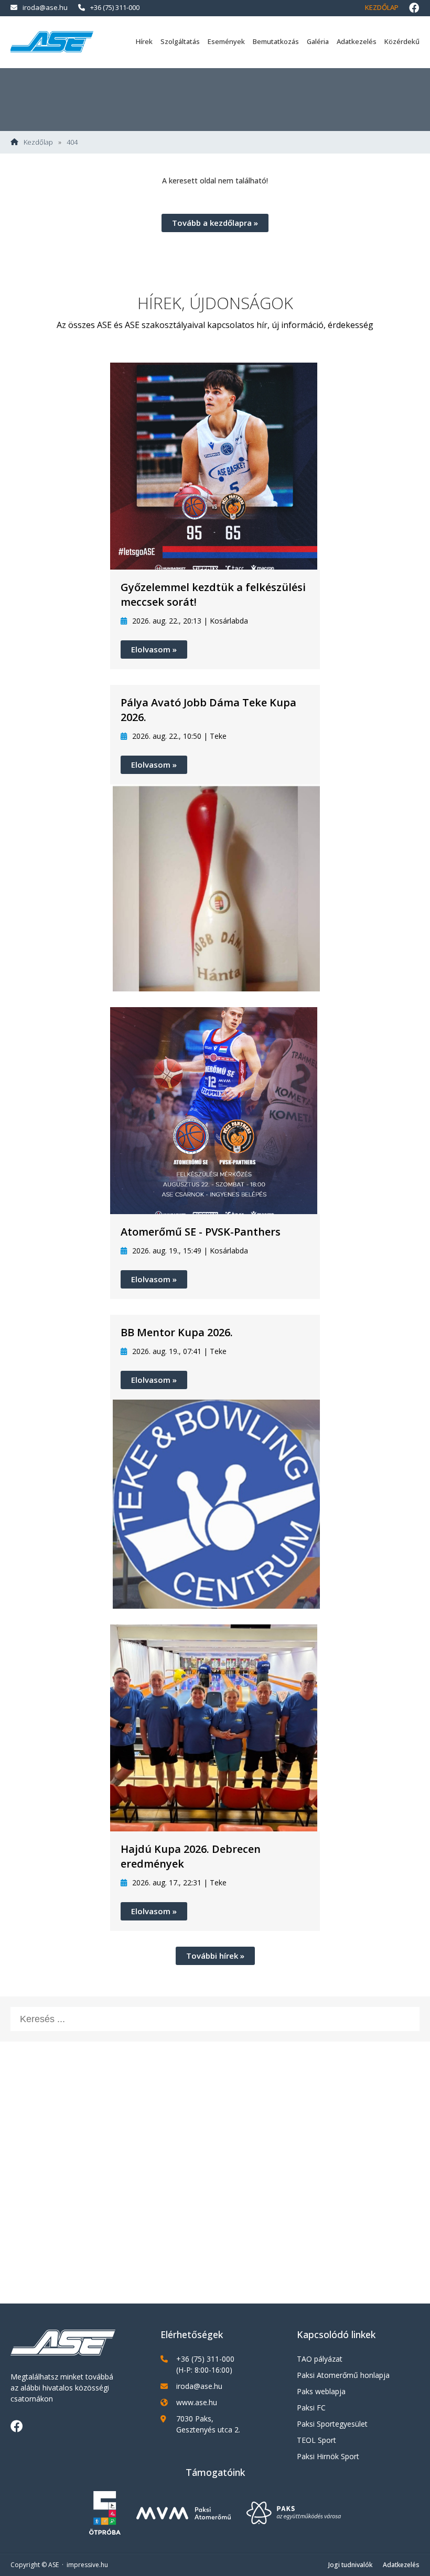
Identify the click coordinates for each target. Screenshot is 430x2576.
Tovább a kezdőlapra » (215, 223)
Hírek (144, 41)
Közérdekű (402, 41)
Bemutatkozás (276, 41)
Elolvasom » (154, 649)
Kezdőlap (382, 7)
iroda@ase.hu (45, 7)
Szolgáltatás (180, 41)
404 (72, 142)
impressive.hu (87, 2565)
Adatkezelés (357, 41)
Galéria (318, 41)
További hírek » (215, 1956)
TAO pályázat (320, 2359)
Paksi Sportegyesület (332, 2424)
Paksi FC (311, 2408)
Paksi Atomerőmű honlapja (343, 2375)
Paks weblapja (321, 2391)
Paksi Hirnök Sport (328, 2456)
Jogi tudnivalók (350, 2565)
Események (226, 41)
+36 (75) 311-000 (115, 7)
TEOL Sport (316, 2440)
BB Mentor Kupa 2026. (177, 1332)
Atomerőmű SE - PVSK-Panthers (201, 1232)
